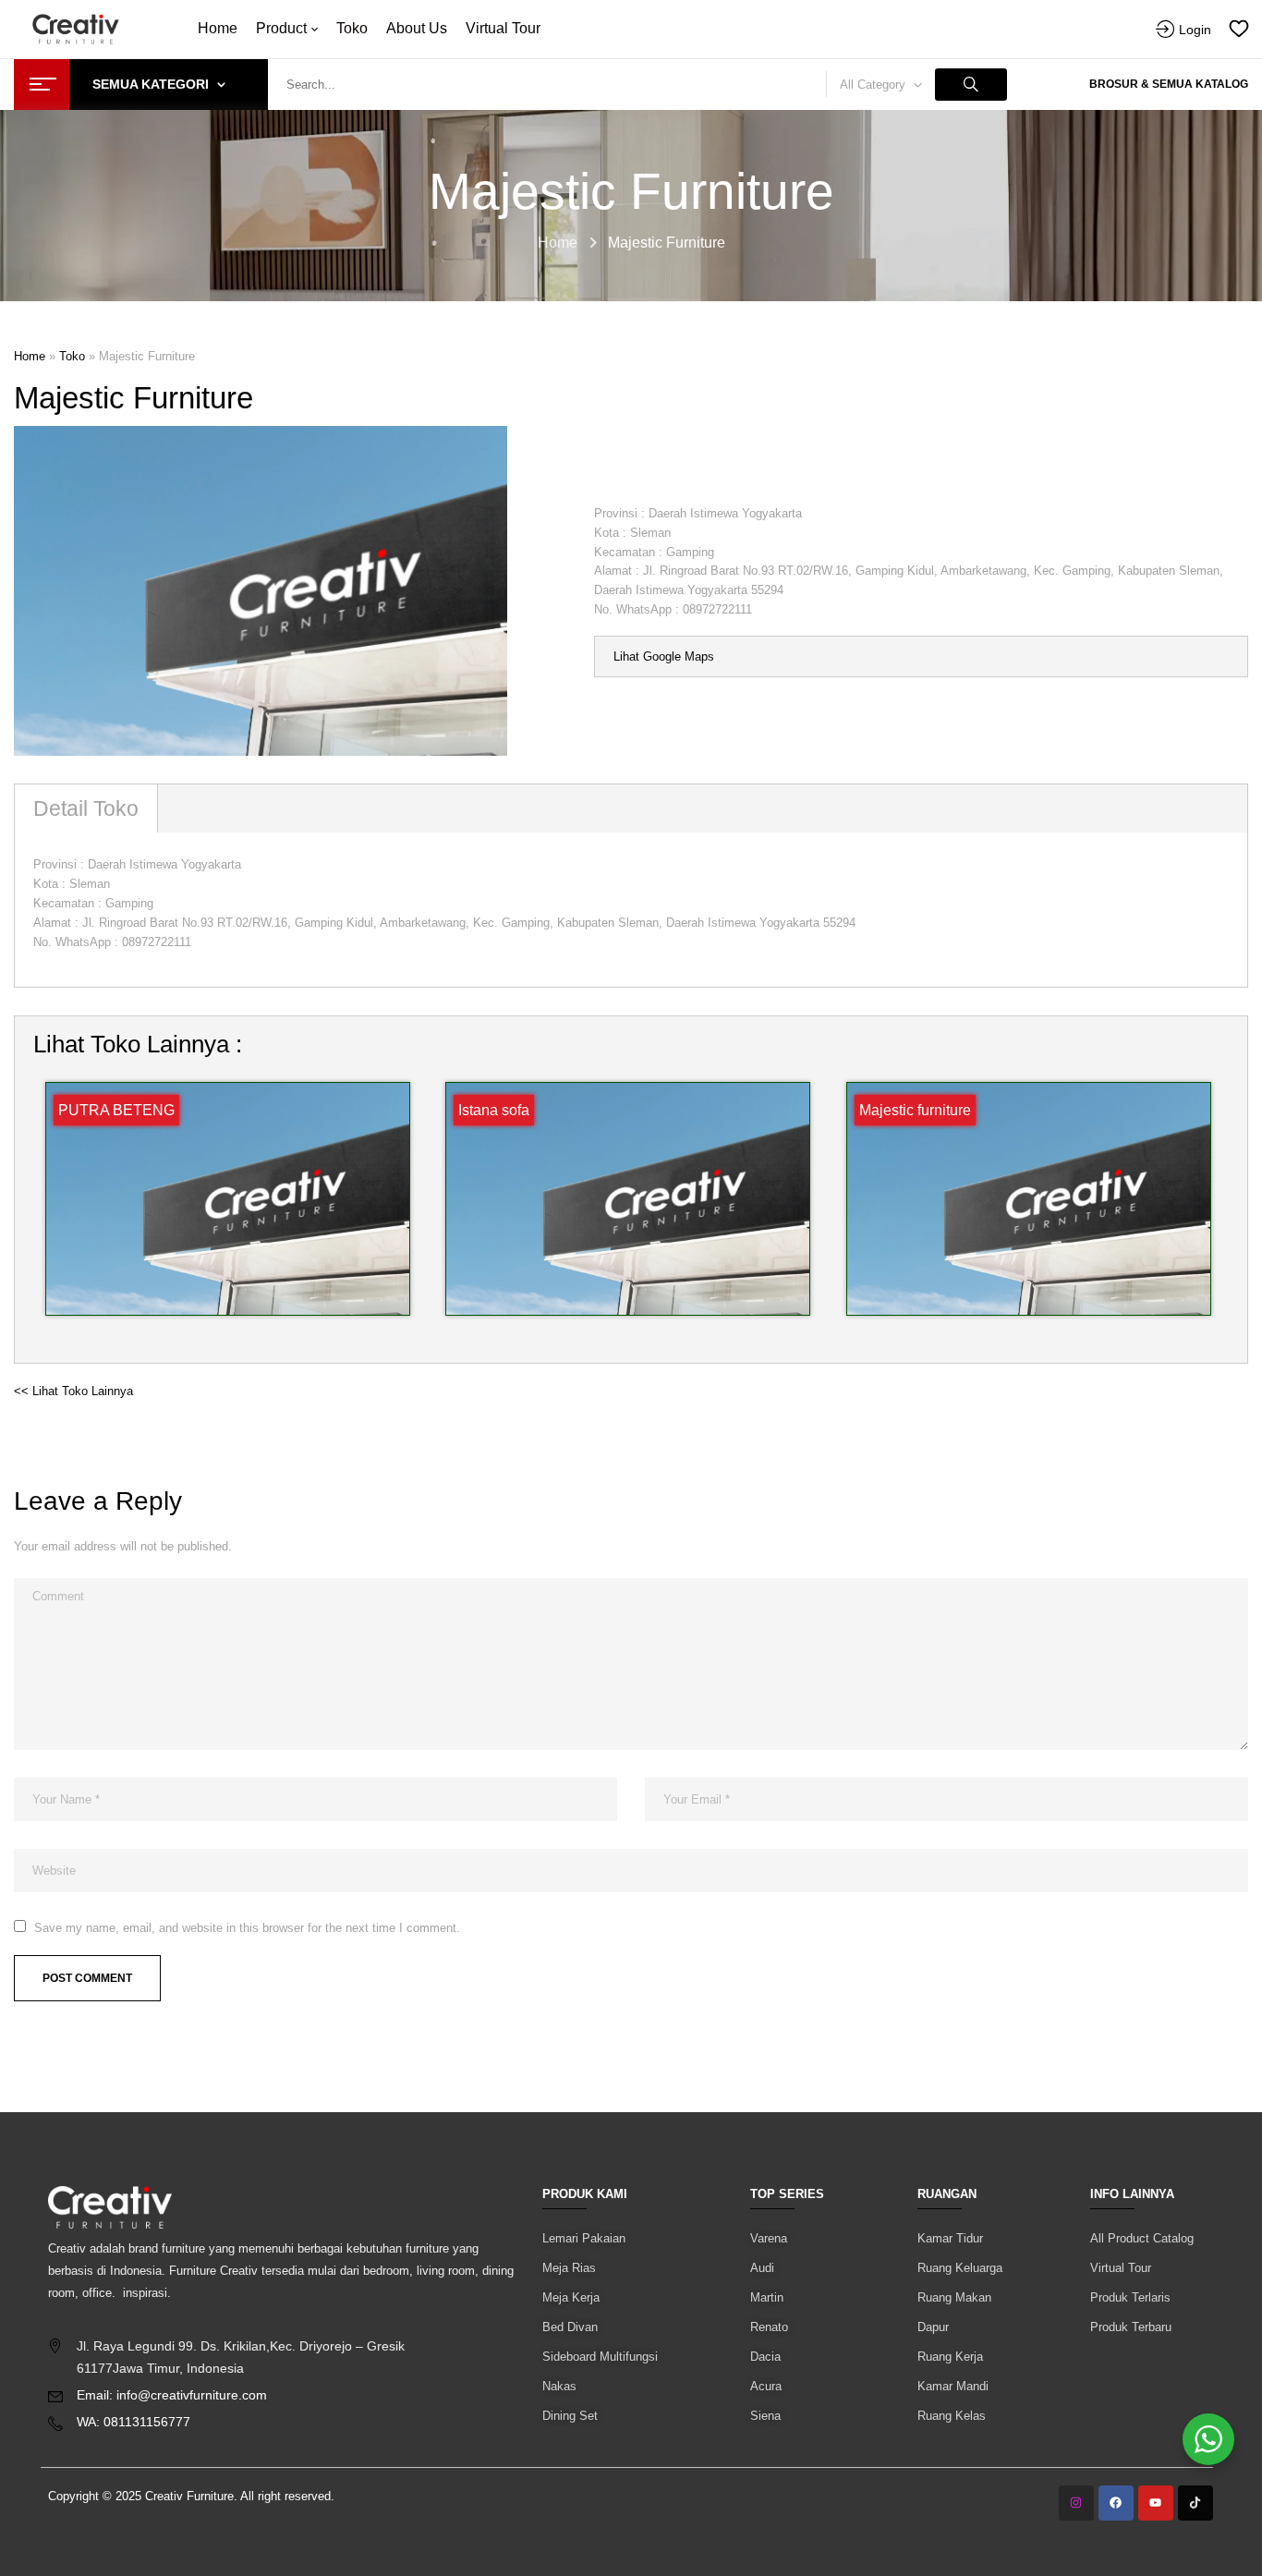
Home (558, 243)
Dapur (933, 2327)
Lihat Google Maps (664, 656)
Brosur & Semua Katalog (1169, 84)
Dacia (765, 2357)
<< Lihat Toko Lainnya (73, 1391)
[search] (971, 85)
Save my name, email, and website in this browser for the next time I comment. (247, 1928)
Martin (767, 2297)
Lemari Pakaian (584, 2238)
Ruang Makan (954, 2297)
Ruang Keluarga (960, 2268)
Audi (762, 2268)
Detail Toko (86, 808)
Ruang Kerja (950, 2357)
